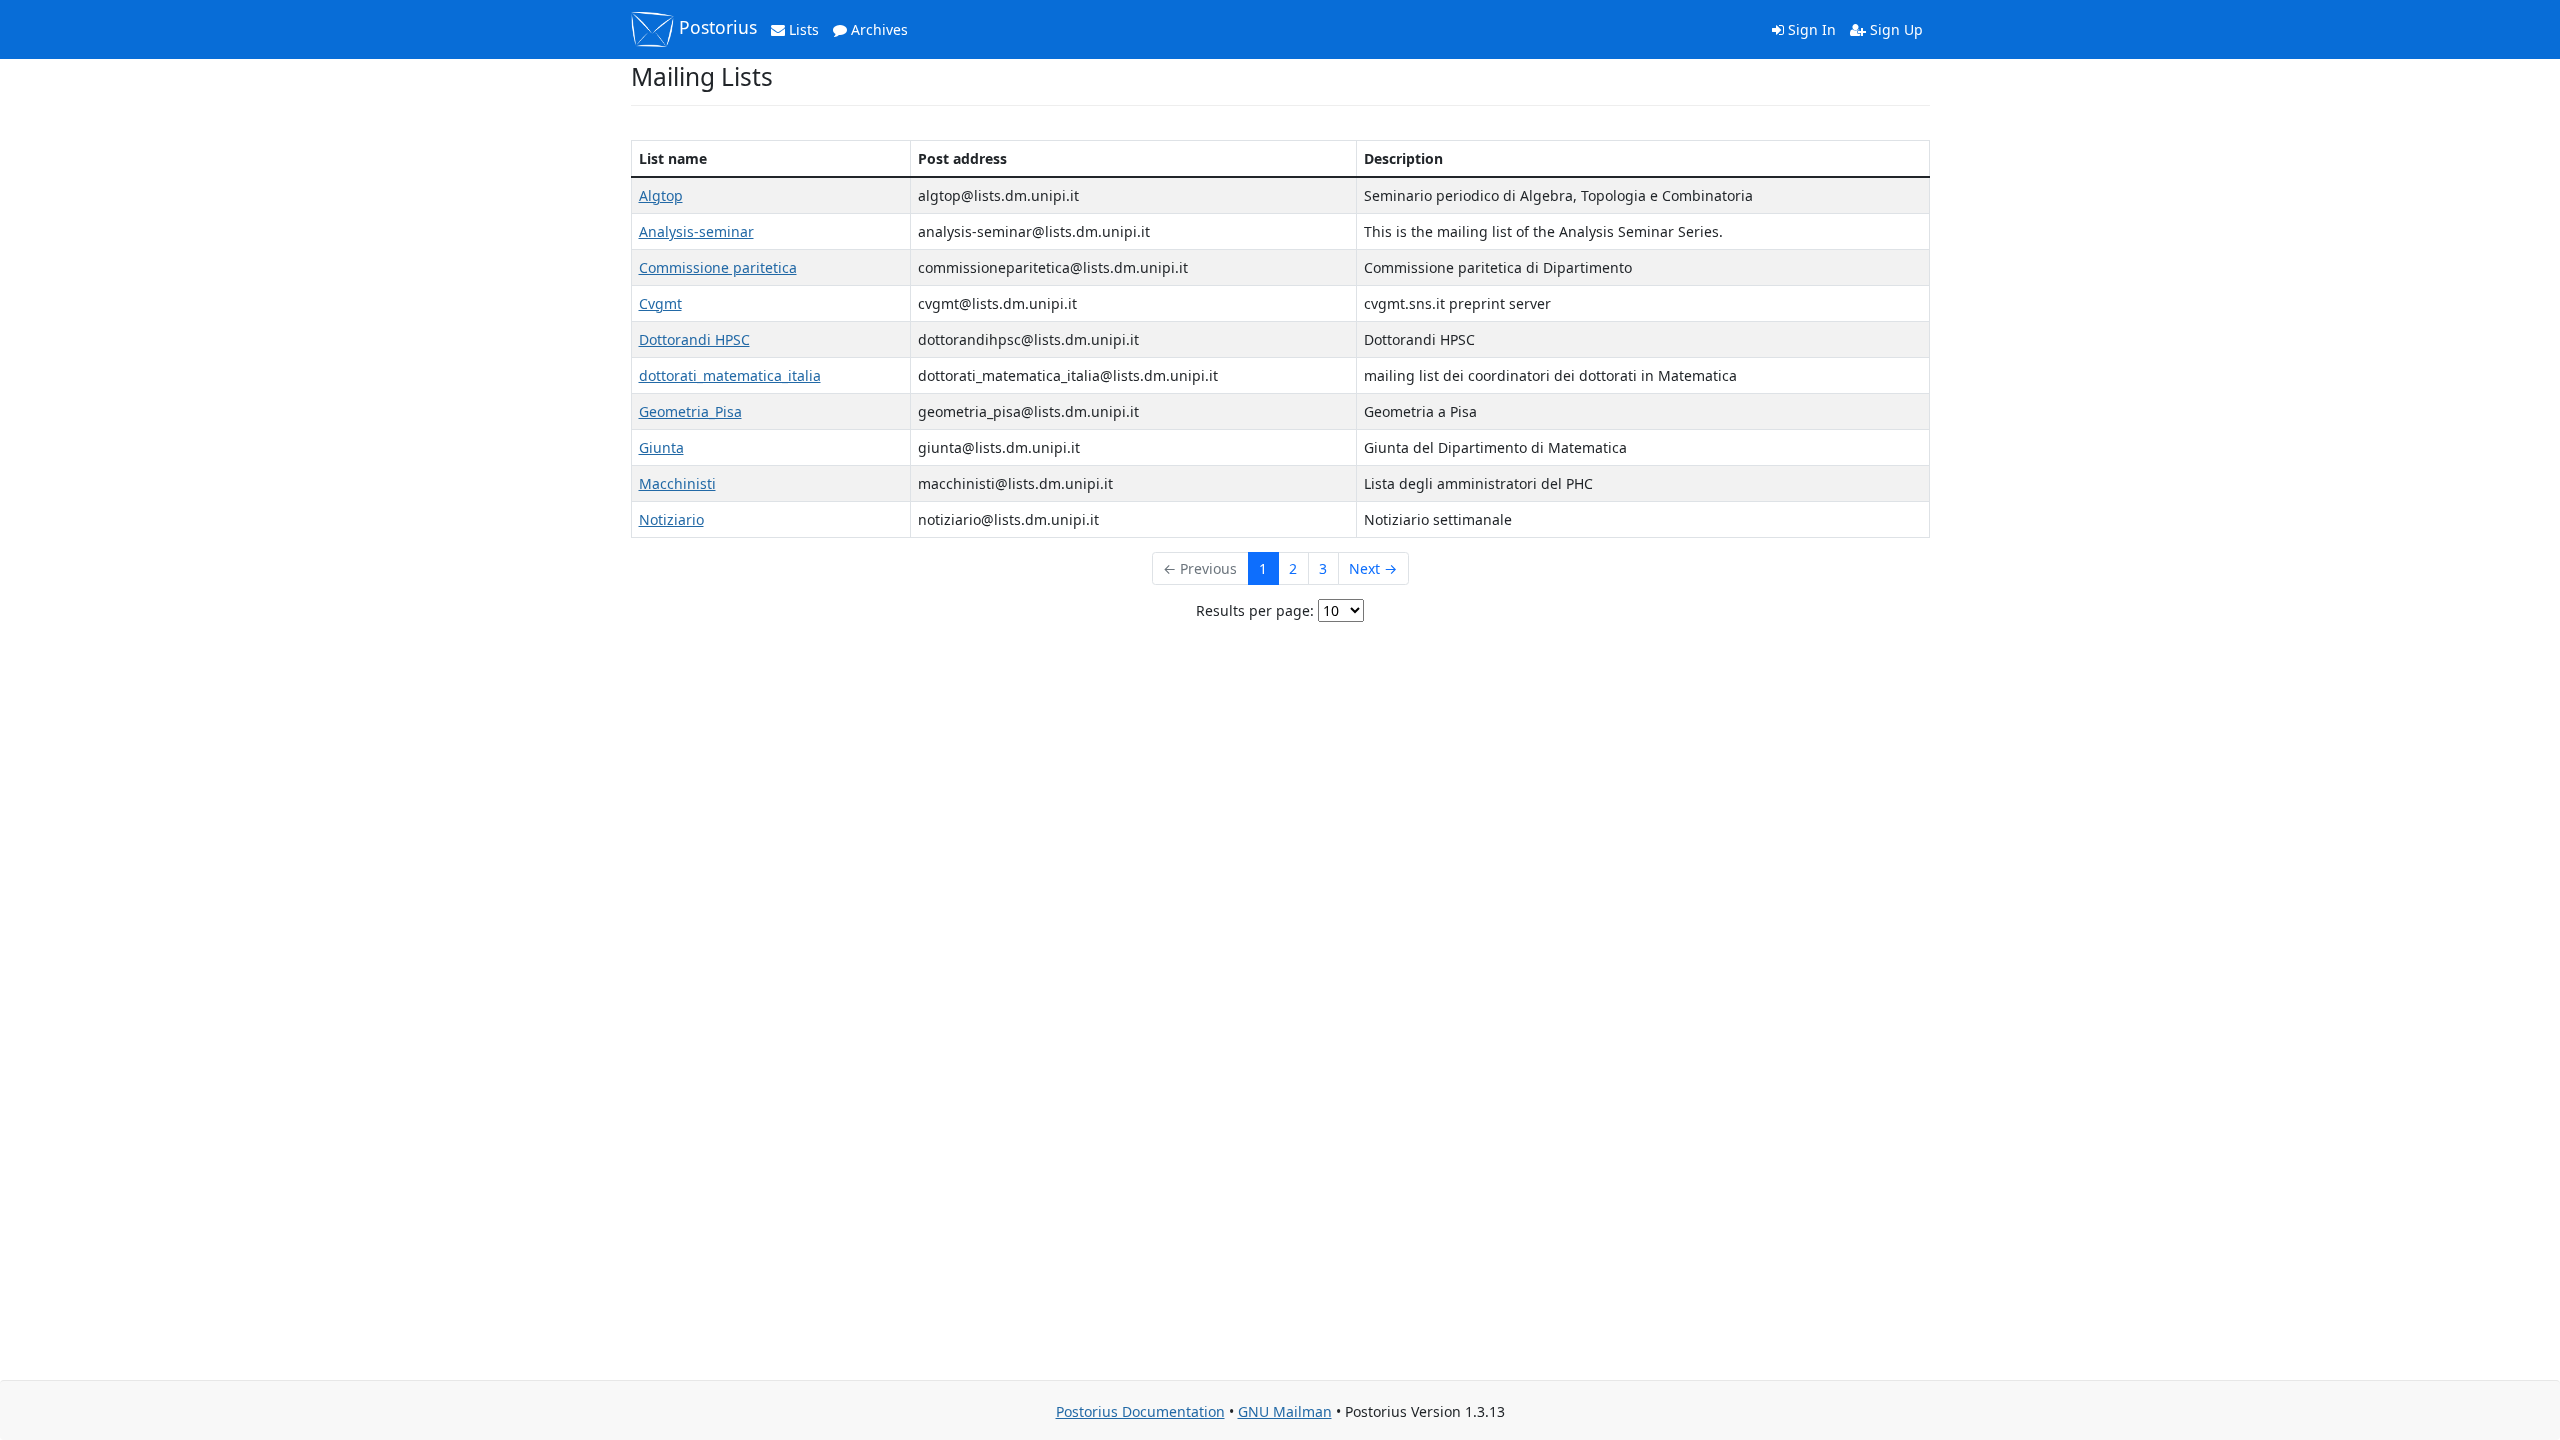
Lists (802, 29)
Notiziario (671, 519)
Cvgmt (660, 303)
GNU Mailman (1285, 1411)
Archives (877, 29)
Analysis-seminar (696, 231)
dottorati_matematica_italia (730, 375)
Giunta (661, 447)
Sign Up (1894, 29)
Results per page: (1255, 610)
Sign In (1810, 29)
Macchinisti (677, 483)
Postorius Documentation (1140, 1411)
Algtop (661, 195)
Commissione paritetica (718, 267)
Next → (1373, 568)
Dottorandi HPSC (694, 339)
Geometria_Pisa (690, 411)
